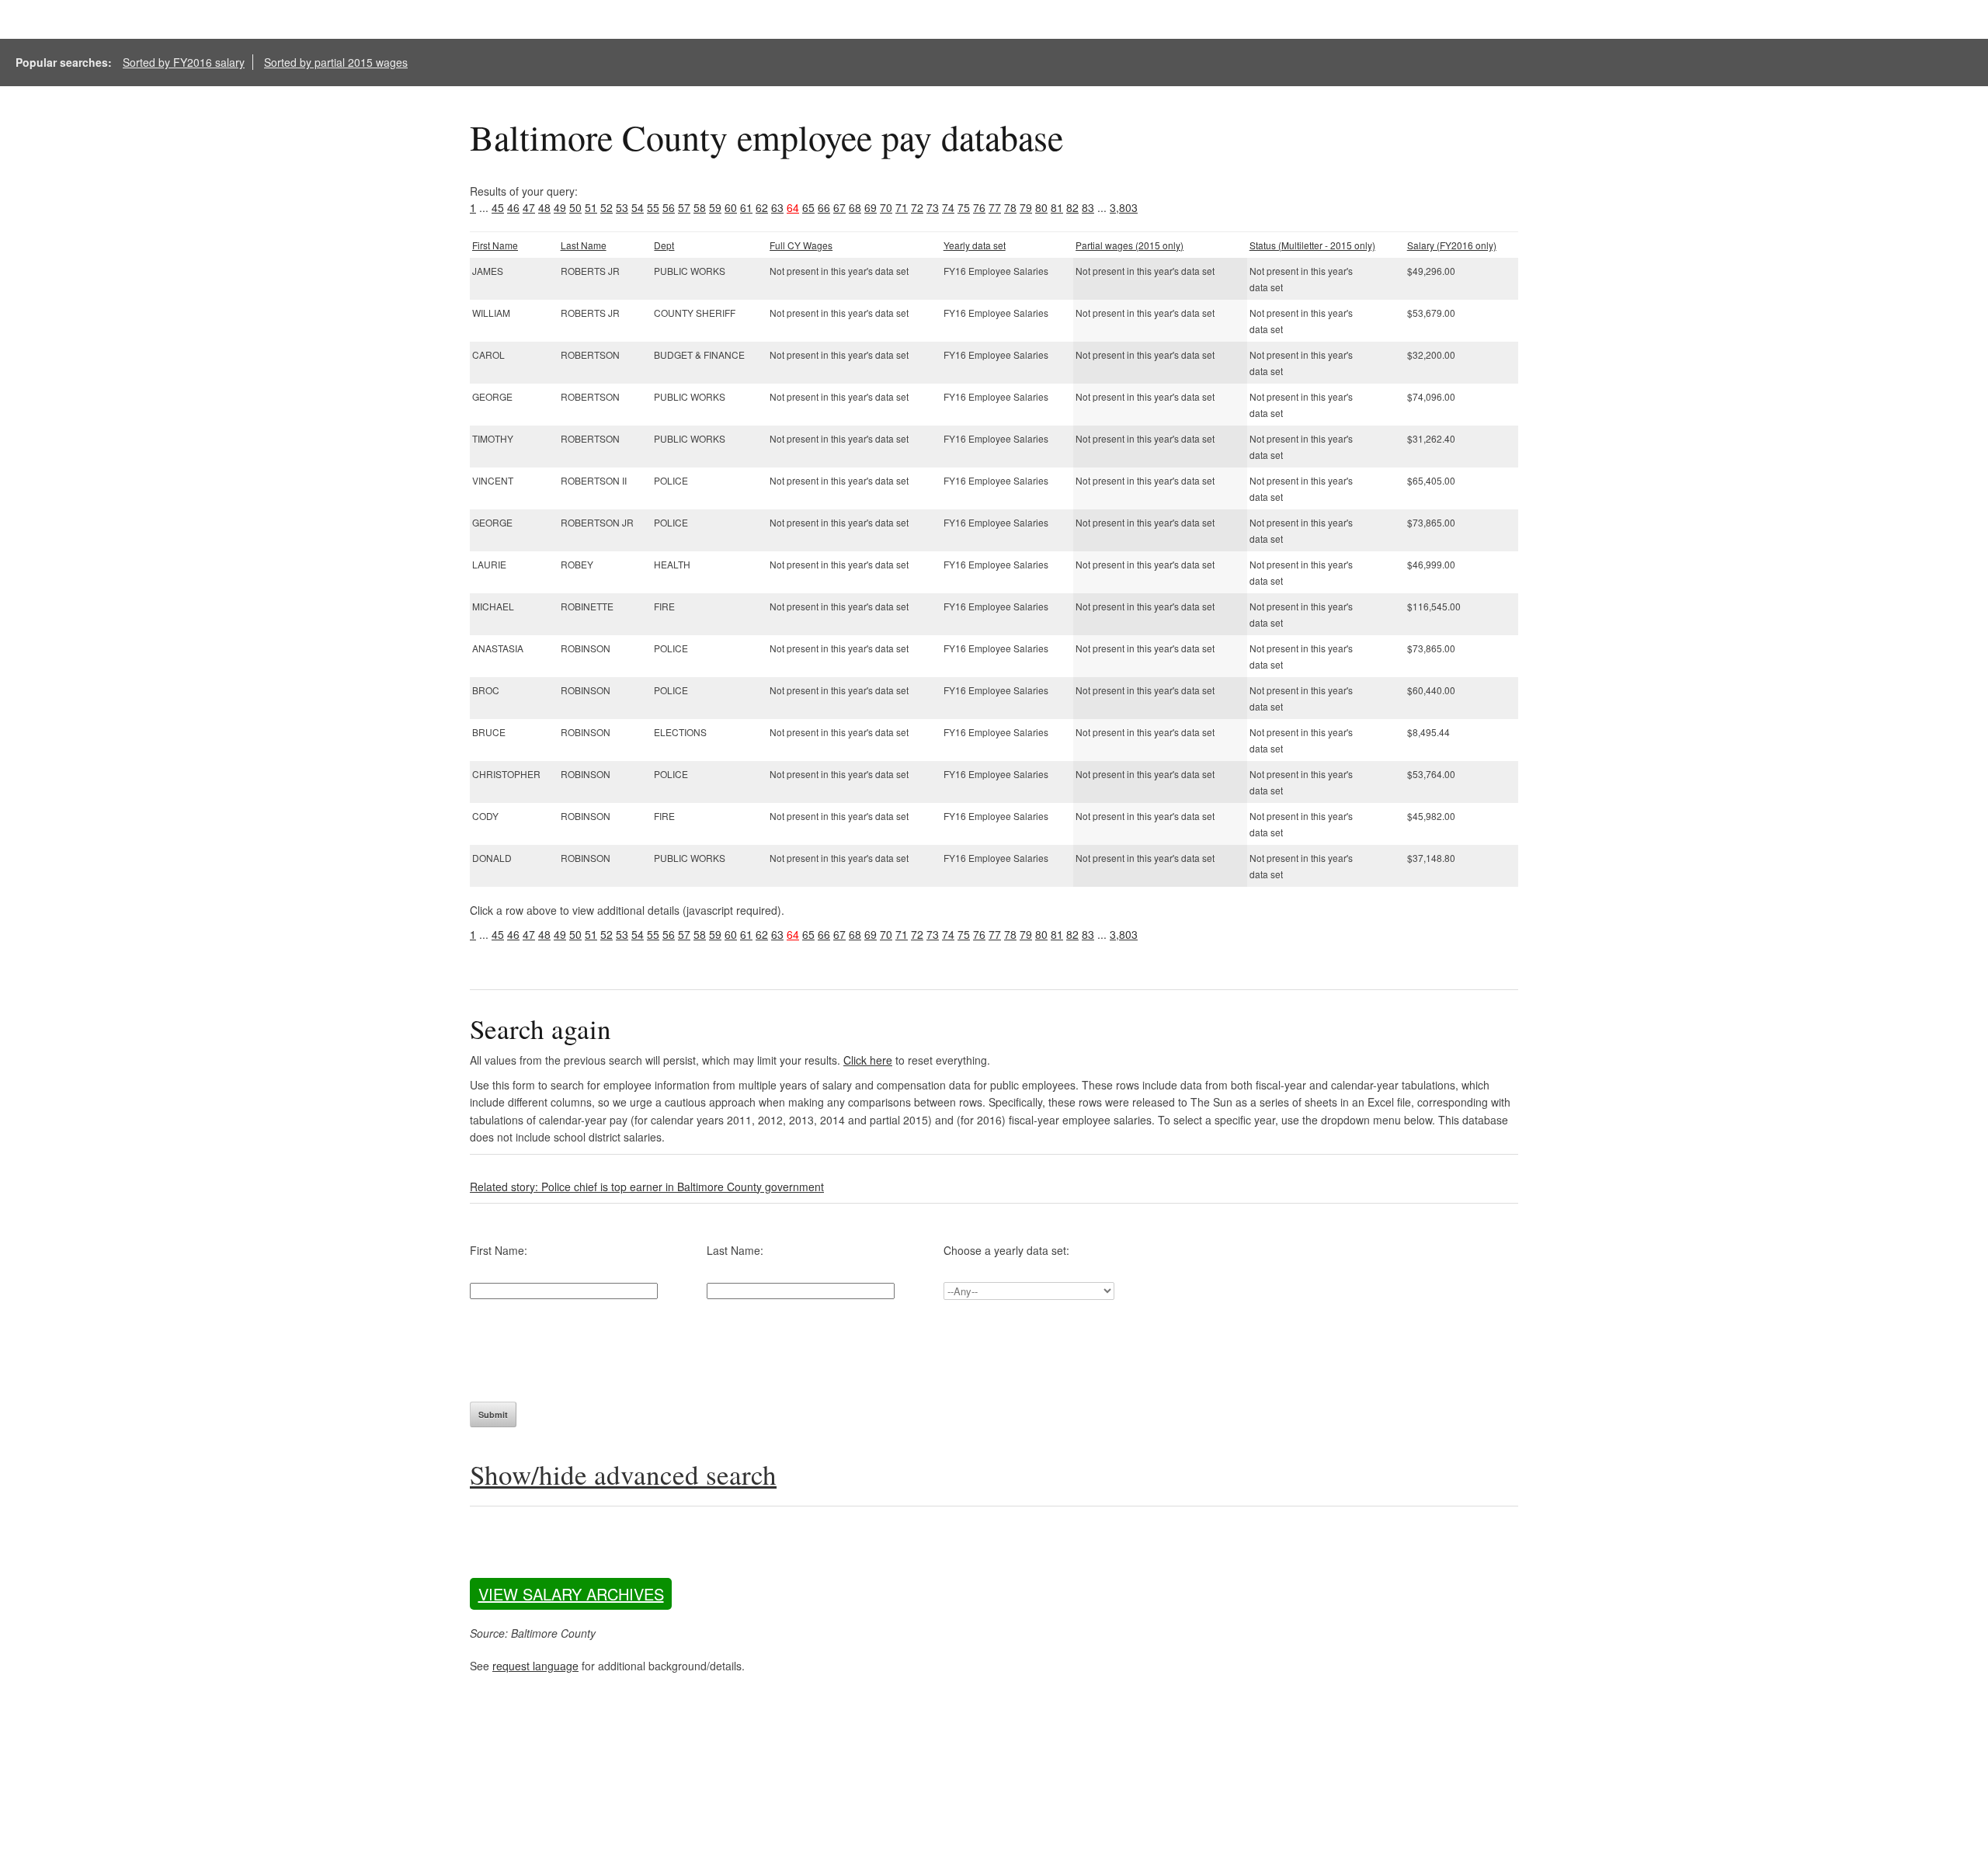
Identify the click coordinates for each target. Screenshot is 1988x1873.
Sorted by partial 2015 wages (336, 62)
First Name (495, 245)
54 (638, 207)
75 (964, 207)
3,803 (1124, 207)
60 (731, 207)
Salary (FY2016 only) (1452, 245)
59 (715, 207)
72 (917, 207)
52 (606, 207)
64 (793, 207)
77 (995, 207)
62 (762, 207)
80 (1041, 207)
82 (1072, 207)
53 (622, 207)
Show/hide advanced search (623, 1474)
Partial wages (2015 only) (1130, 245)
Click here (868, 1060)
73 (933, 207)
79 (1026, 207)
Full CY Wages (801, 245)
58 (700, 207)
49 (560, 207)
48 (544, 207)
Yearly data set (975, 245)
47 (529, 207)
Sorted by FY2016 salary (184, 62)
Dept (664, 245)
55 (653, 207)
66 (824, 207)
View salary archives (571, 1594)
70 (886, 207)
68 (855, 207)
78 (1010, 207)
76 (979, 207)
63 (777, 207)
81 (1057, 207)
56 (669, 207)
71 (902, 207)
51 (591, 207)
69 (871, 207)
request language (535, 1666)
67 (839, 207)
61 (746, 207)
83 (1088, 207)
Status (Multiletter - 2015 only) (1312, 245)
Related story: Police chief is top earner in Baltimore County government (647, 1187)
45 (498, 207)
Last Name (584, 245)
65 (808, 207)
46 (513, 207)
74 (948, 207)
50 (575, 207)
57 (684, 207)
